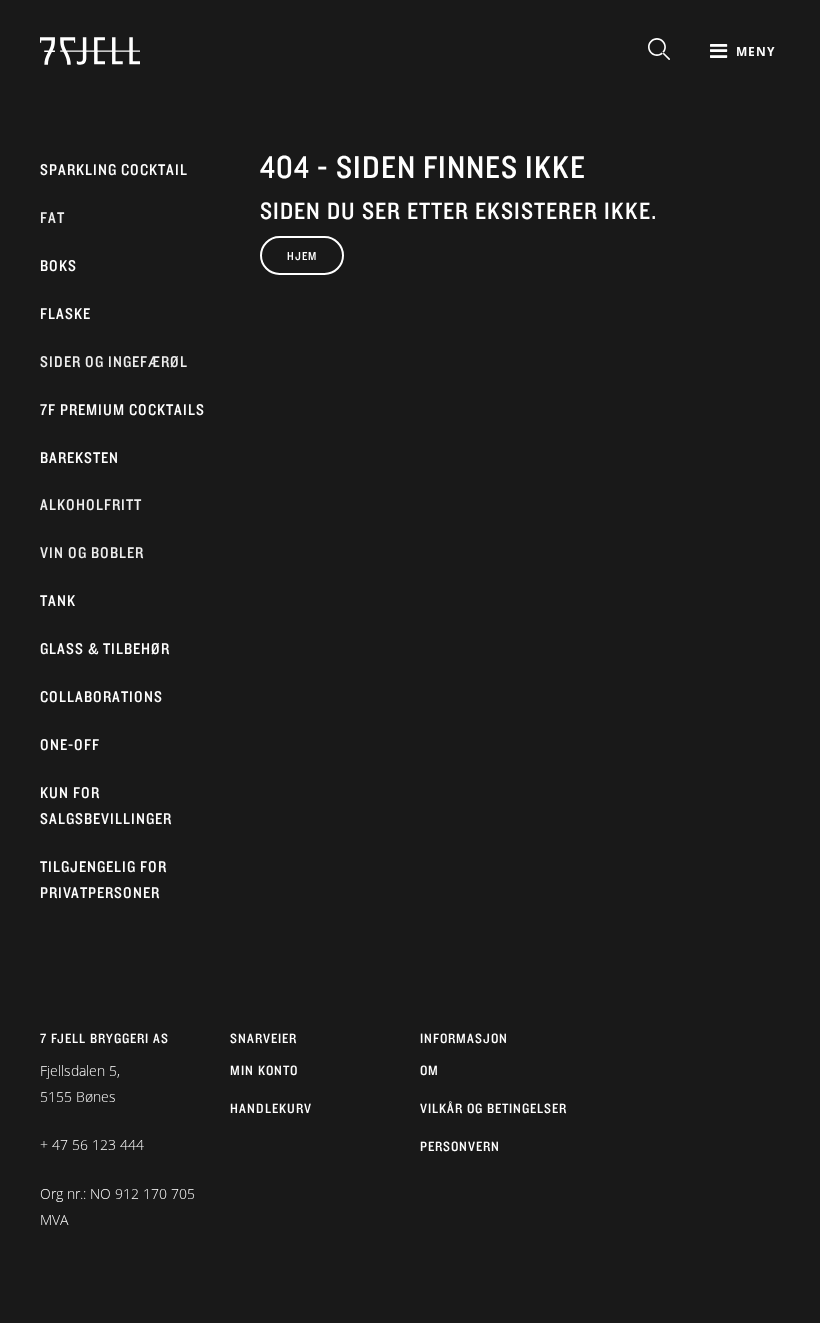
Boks (58, 265)
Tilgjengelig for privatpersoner (103, 879)
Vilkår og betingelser (493, 1108)
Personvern (460, 1146)
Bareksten (79, 457)
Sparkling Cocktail (114, 169)
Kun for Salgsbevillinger (106, 805)
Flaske (65, 313)
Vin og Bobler (92, 552)
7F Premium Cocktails (122, 409)
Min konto (264, 1070)
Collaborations (101, 696)
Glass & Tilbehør (105, 648)
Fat (52, 217)
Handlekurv (271, 1108)
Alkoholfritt (91, 504)
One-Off (70, 744)
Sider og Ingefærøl (114, 361)
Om (429, 1070)
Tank (58, 600)
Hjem (302, 255)
